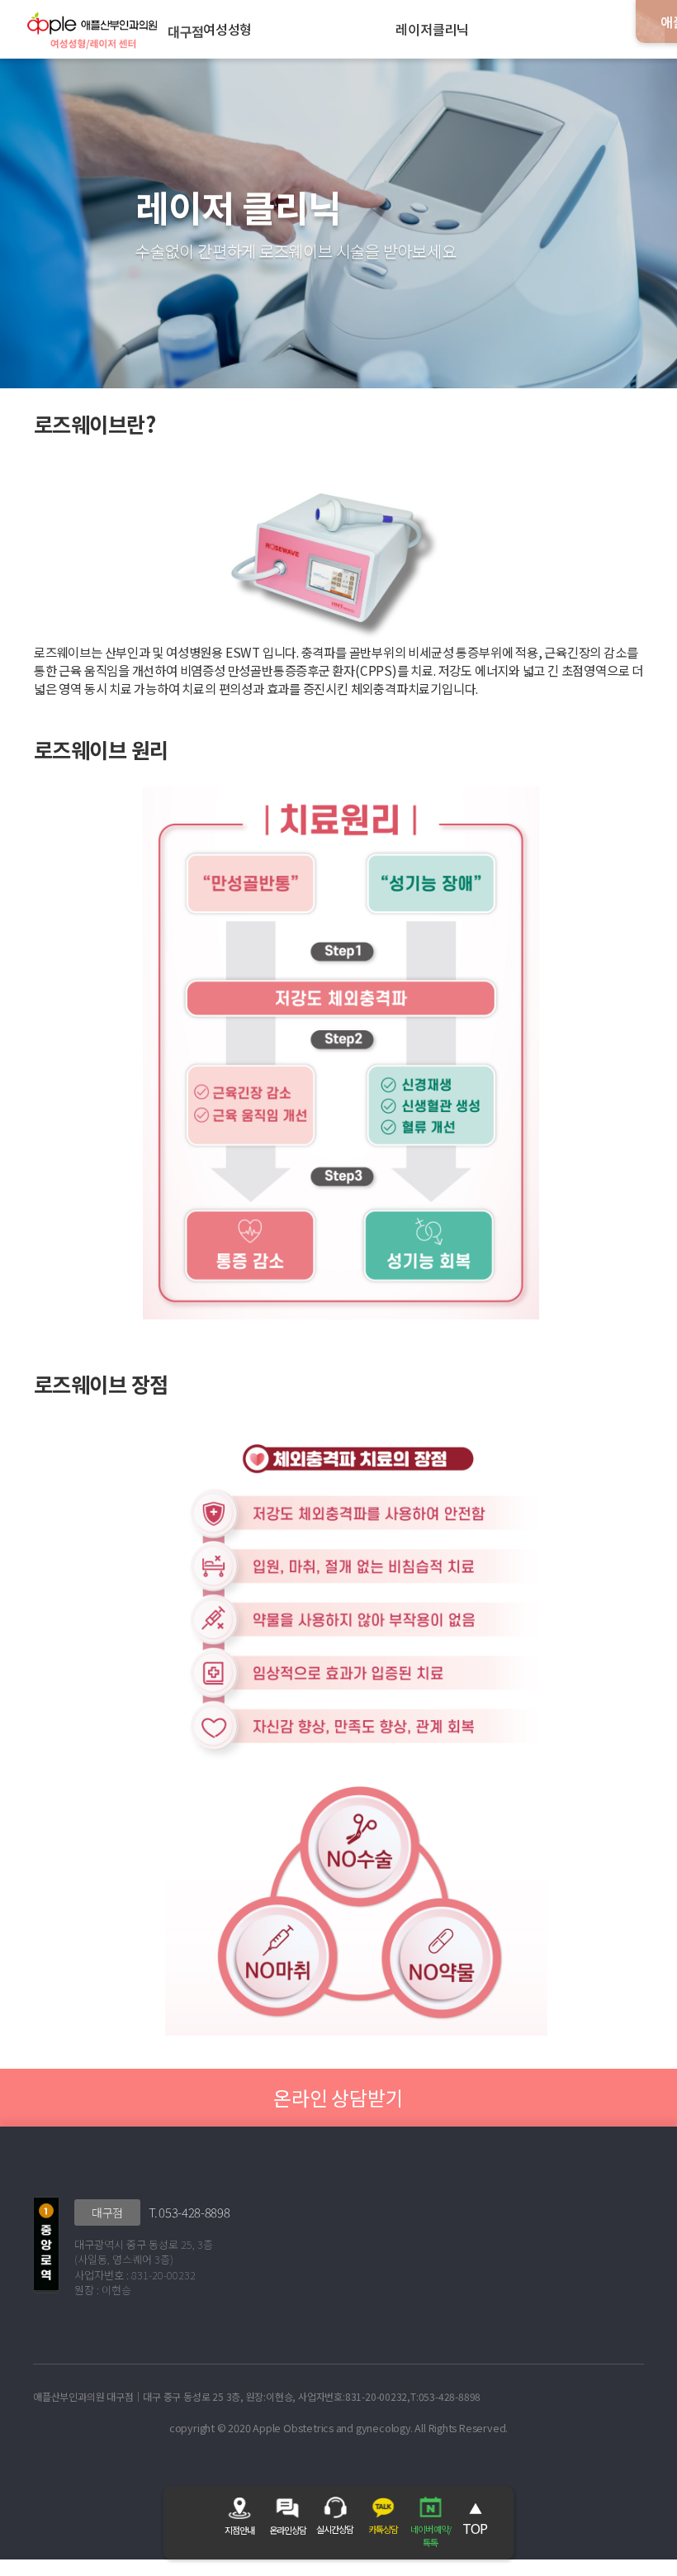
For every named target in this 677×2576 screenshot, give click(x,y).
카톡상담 (383, 2529)
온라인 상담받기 (338, 2097)
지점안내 (239, 2530)
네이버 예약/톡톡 (431, 2536)
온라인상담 (288, 2530)
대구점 (107, 2212)
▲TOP (475, 2518)
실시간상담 (335, 2529)
